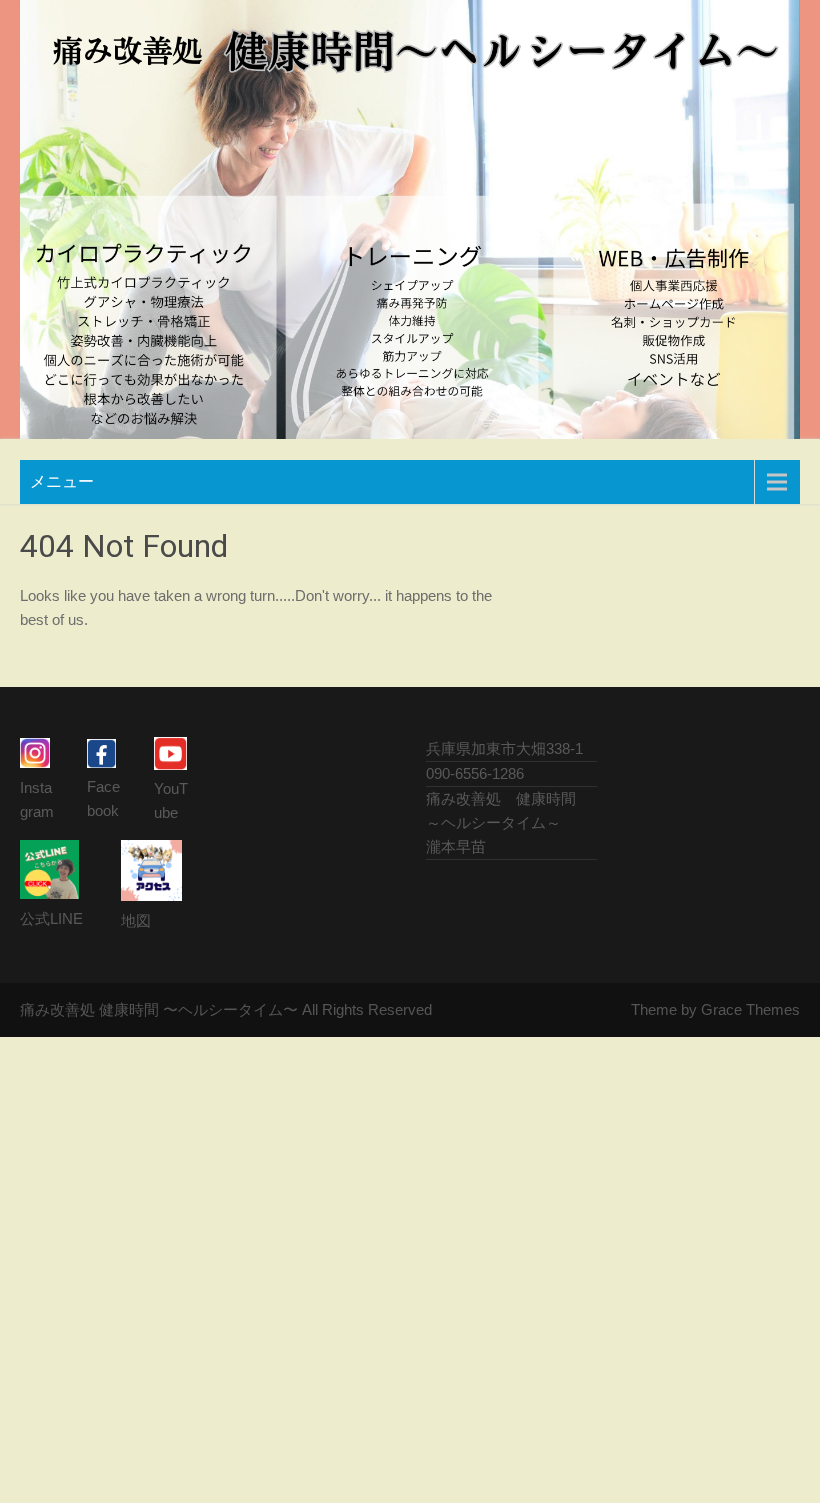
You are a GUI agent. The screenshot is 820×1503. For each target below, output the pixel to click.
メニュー (62, 481)
